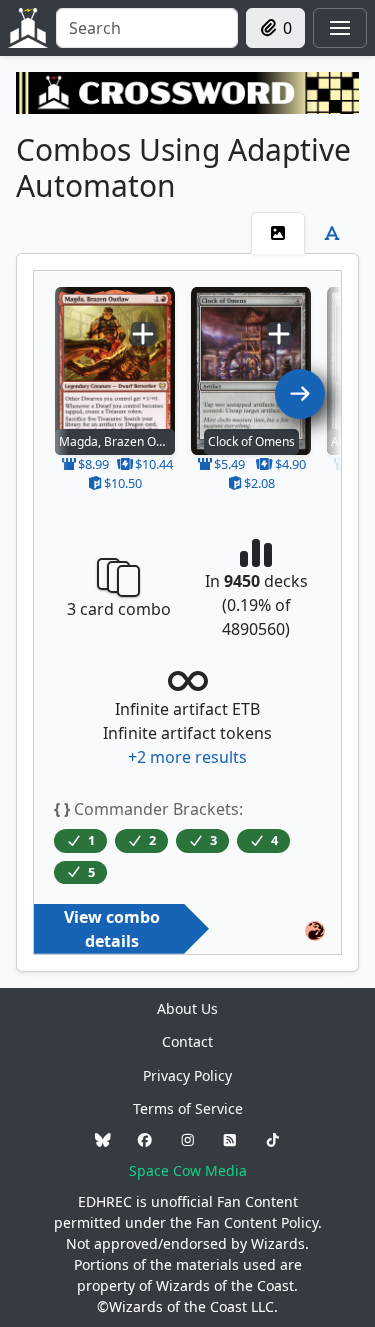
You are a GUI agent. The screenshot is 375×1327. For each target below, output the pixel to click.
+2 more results (187, 757)
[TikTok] (273, 1139)
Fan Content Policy (257, 1222)
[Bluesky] (103, 1139)
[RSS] (230, 1139)
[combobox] (147, 28)
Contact (187, 1041)
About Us (187, 1008)
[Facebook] (145, 1139)
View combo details (112, 929)
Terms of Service (188, 1108)
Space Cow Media (188, 1170)
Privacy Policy (187, 1075)
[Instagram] (188, 1139)
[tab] (278, 233)
